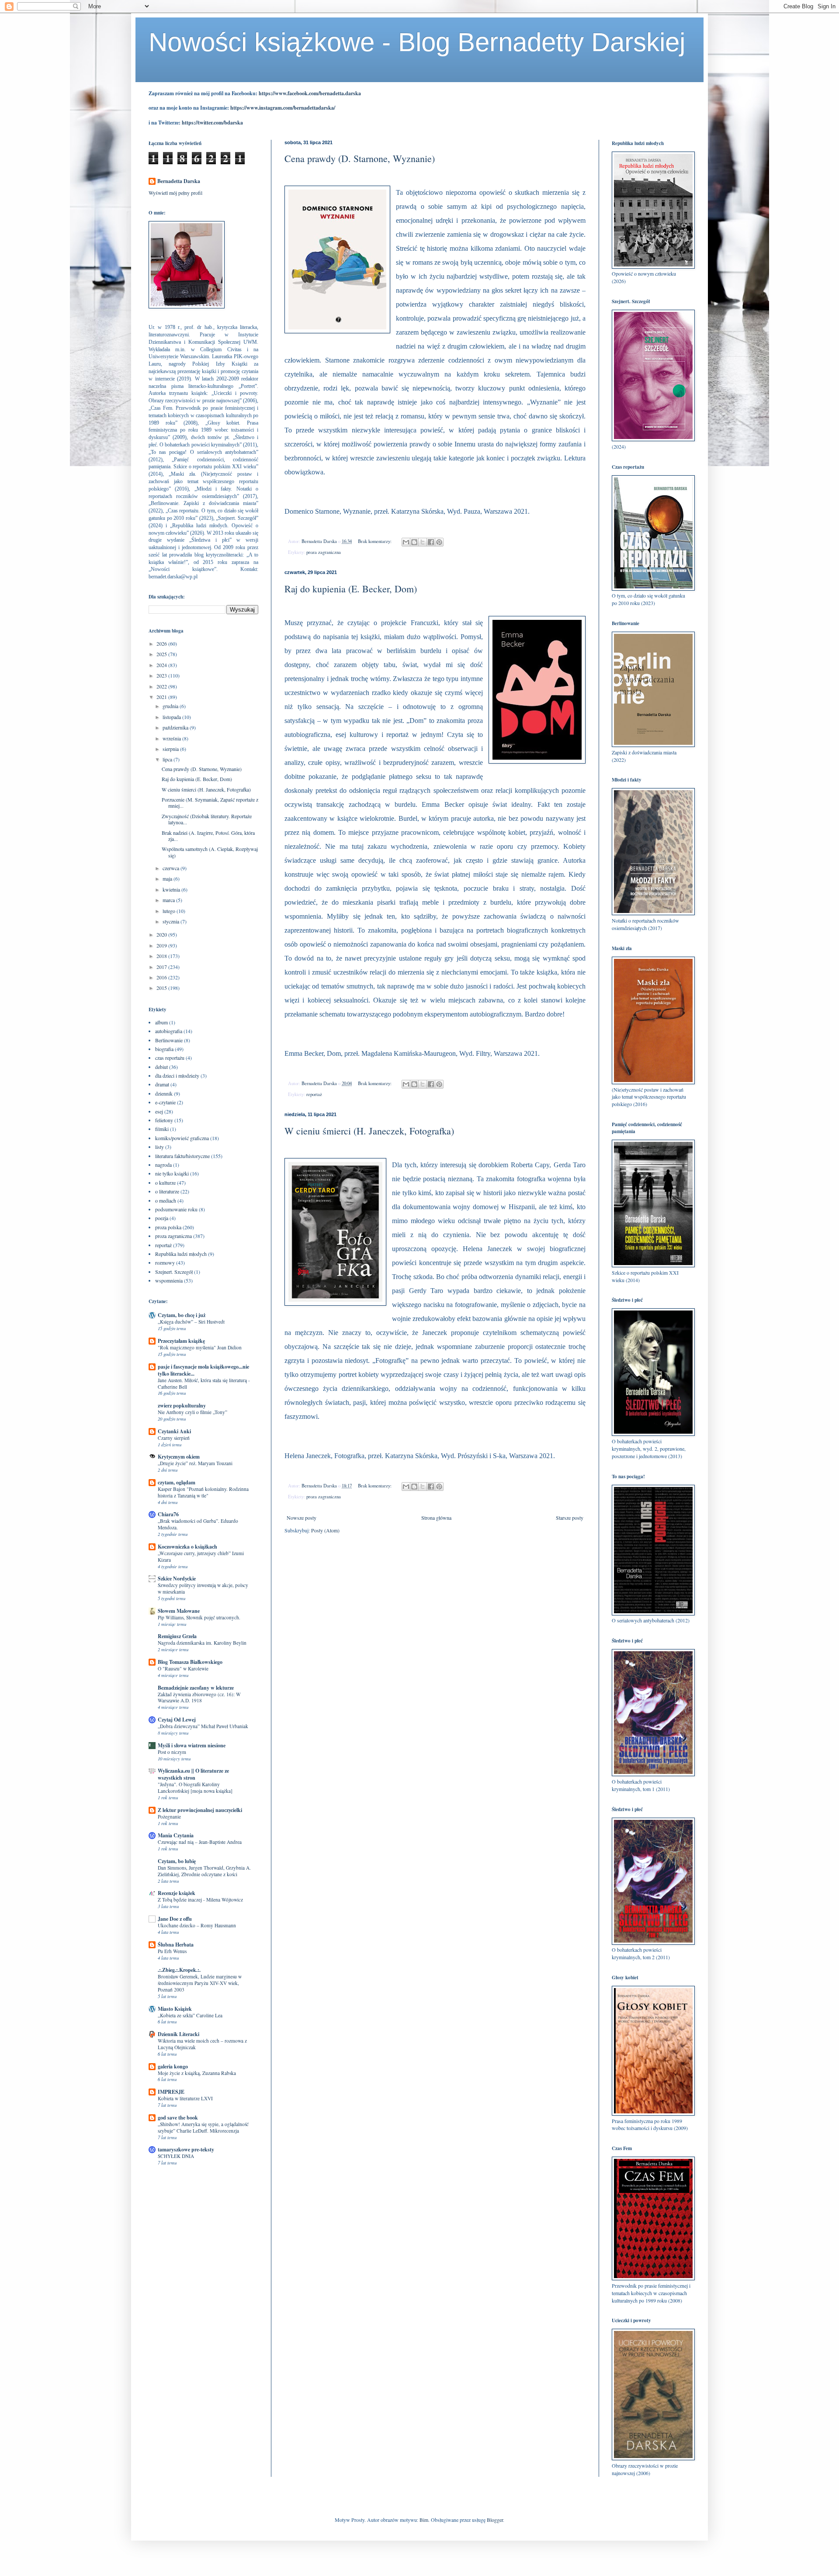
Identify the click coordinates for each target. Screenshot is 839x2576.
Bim (424, 2520)
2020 (162, 934)
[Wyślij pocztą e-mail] (406, 542)
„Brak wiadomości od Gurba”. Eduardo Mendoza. (198, 1524)
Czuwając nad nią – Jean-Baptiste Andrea (200, 1842)
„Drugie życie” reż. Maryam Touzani (195, 1463)
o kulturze (165, 1183)
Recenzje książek (177, 1893)
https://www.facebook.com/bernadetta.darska (310, 93)
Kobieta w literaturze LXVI (185, 2098)
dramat (162, 1084)
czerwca (172, 868)
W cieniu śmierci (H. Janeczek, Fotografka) (369, 1131)
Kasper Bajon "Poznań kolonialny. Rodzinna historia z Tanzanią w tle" (203, 1492)
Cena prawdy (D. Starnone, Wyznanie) (360, 158)
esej (159, 1111)
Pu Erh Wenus (172, 1951)
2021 (162, 697)
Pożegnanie (169, 1817)
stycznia (172, 921)
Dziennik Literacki (179, 2034)
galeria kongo (173, 2066)
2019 (162, 945)
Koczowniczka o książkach (187, 1547)
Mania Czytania (176, 1835)
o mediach (166, 1200)
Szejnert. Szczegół (174, 1272)
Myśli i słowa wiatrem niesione (192, 1745)
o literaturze (167, 1191)
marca (169, 900)
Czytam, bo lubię (177, 1861)
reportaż (314, 1094)
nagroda (163, 1165)
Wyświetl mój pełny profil (175, 193)
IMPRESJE (171, 2092)
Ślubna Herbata (176, 1945)
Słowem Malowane (179, 1611)
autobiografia (169, 1031)
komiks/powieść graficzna (182, 1138)
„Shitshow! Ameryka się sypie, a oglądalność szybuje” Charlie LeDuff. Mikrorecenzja (203, 2127)
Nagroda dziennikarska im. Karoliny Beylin (202, 1643)
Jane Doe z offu (175, 1919)
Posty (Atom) (325, 1530)
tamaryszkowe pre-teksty (186, 2149)
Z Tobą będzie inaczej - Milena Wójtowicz (200, 1900)
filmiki (162, 1129)
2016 (162, 977)
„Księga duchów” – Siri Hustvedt (191, 1322)
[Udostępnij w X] (423, 542)
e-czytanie (165, 1102)
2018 (162, 956)
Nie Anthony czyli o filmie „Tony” (192, 1412)
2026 (162, 643)
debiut (161, 1067)
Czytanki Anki (174, 1431)
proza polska (168, 1227)
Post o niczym (172, 1752)
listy (159, 1147)
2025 (162, 654)
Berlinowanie (169, 1040)
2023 (162, 675)
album (161, 1022)
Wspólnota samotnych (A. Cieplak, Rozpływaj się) (210, 852)
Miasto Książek (175, 2009)
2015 (162, 988)
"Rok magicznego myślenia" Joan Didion (200, 1347)
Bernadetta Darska (179, 181)
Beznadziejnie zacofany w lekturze (196, 1688)
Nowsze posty (302, 1518)
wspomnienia (169, 1280)
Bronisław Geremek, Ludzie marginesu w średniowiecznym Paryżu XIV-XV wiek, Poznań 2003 (200, 1983)
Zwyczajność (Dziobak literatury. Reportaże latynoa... (207, 819)
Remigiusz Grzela (177, 1636)
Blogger (495, 2520)
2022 (162, 686)
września (172, 738)
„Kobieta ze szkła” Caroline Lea (190, 2015)
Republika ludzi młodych (181, 1254)
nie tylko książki (172, 1173)
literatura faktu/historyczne (182, 1156)
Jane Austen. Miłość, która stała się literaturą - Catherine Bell (204, 1383)
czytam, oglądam (177, 1482)
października (176, 727)
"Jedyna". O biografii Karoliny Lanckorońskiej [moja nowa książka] (195, 1788)
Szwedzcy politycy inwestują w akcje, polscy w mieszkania (203, 1588)
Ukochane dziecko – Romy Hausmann (197, 1925)
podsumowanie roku (176, 1209)
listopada (172, 717)
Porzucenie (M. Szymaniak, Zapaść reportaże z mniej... (210, 802)
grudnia (171, 706)
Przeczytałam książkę (181, 1341)
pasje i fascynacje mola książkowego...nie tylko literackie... (203, 1370)
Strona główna (436, 1518)
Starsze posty (570, 1518)
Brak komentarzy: (375, 541)
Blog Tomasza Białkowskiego (190, 1662)
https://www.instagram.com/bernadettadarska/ (283, 108)
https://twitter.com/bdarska (212, 123)
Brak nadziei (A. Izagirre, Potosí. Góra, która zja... (208, 836)
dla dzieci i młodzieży (177, 1075)
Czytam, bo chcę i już (182, 1315)
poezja (162, 1218)
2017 (162, 967)
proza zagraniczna (324, 552)
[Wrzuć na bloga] (414, 542)
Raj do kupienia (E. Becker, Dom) (351, 589)
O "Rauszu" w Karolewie (183, 1668)
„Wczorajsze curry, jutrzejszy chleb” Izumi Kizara (201, 1556)
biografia (164, 1049)
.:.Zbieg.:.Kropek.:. (179, 1970)
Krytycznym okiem (179, 1457)
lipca (168, 759)
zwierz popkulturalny (182, 1406)
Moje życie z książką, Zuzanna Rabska (197, 2073)
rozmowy (165, 1262)
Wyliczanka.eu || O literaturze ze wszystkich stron (193, 1774)
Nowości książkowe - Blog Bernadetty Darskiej (417, 42)
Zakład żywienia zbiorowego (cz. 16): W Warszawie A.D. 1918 (199, 1698)
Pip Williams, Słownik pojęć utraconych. (199, 1617)
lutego (170, 911)
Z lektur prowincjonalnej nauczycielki (200, 1810)
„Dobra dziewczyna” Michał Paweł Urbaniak (203, 1726)
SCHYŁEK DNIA (176, 2156)
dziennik (164, 1093)
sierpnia (171, 749)
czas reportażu (170, 1058)
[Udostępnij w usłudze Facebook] (431, 542)
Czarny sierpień (174, 1438)
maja (168, 878)
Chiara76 (168, 1514)
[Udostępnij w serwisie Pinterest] (439, 542)
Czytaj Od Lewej (177, 1720)
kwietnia (172, 889)
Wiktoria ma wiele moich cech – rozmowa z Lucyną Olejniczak (202, 2044)
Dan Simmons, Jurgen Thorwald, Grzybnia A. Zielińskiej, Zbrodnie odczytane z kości (204, 1871)
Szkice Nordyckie (177, 1578)
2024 (162, 665)
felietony (164, 1120)
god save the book (178, 2118)
